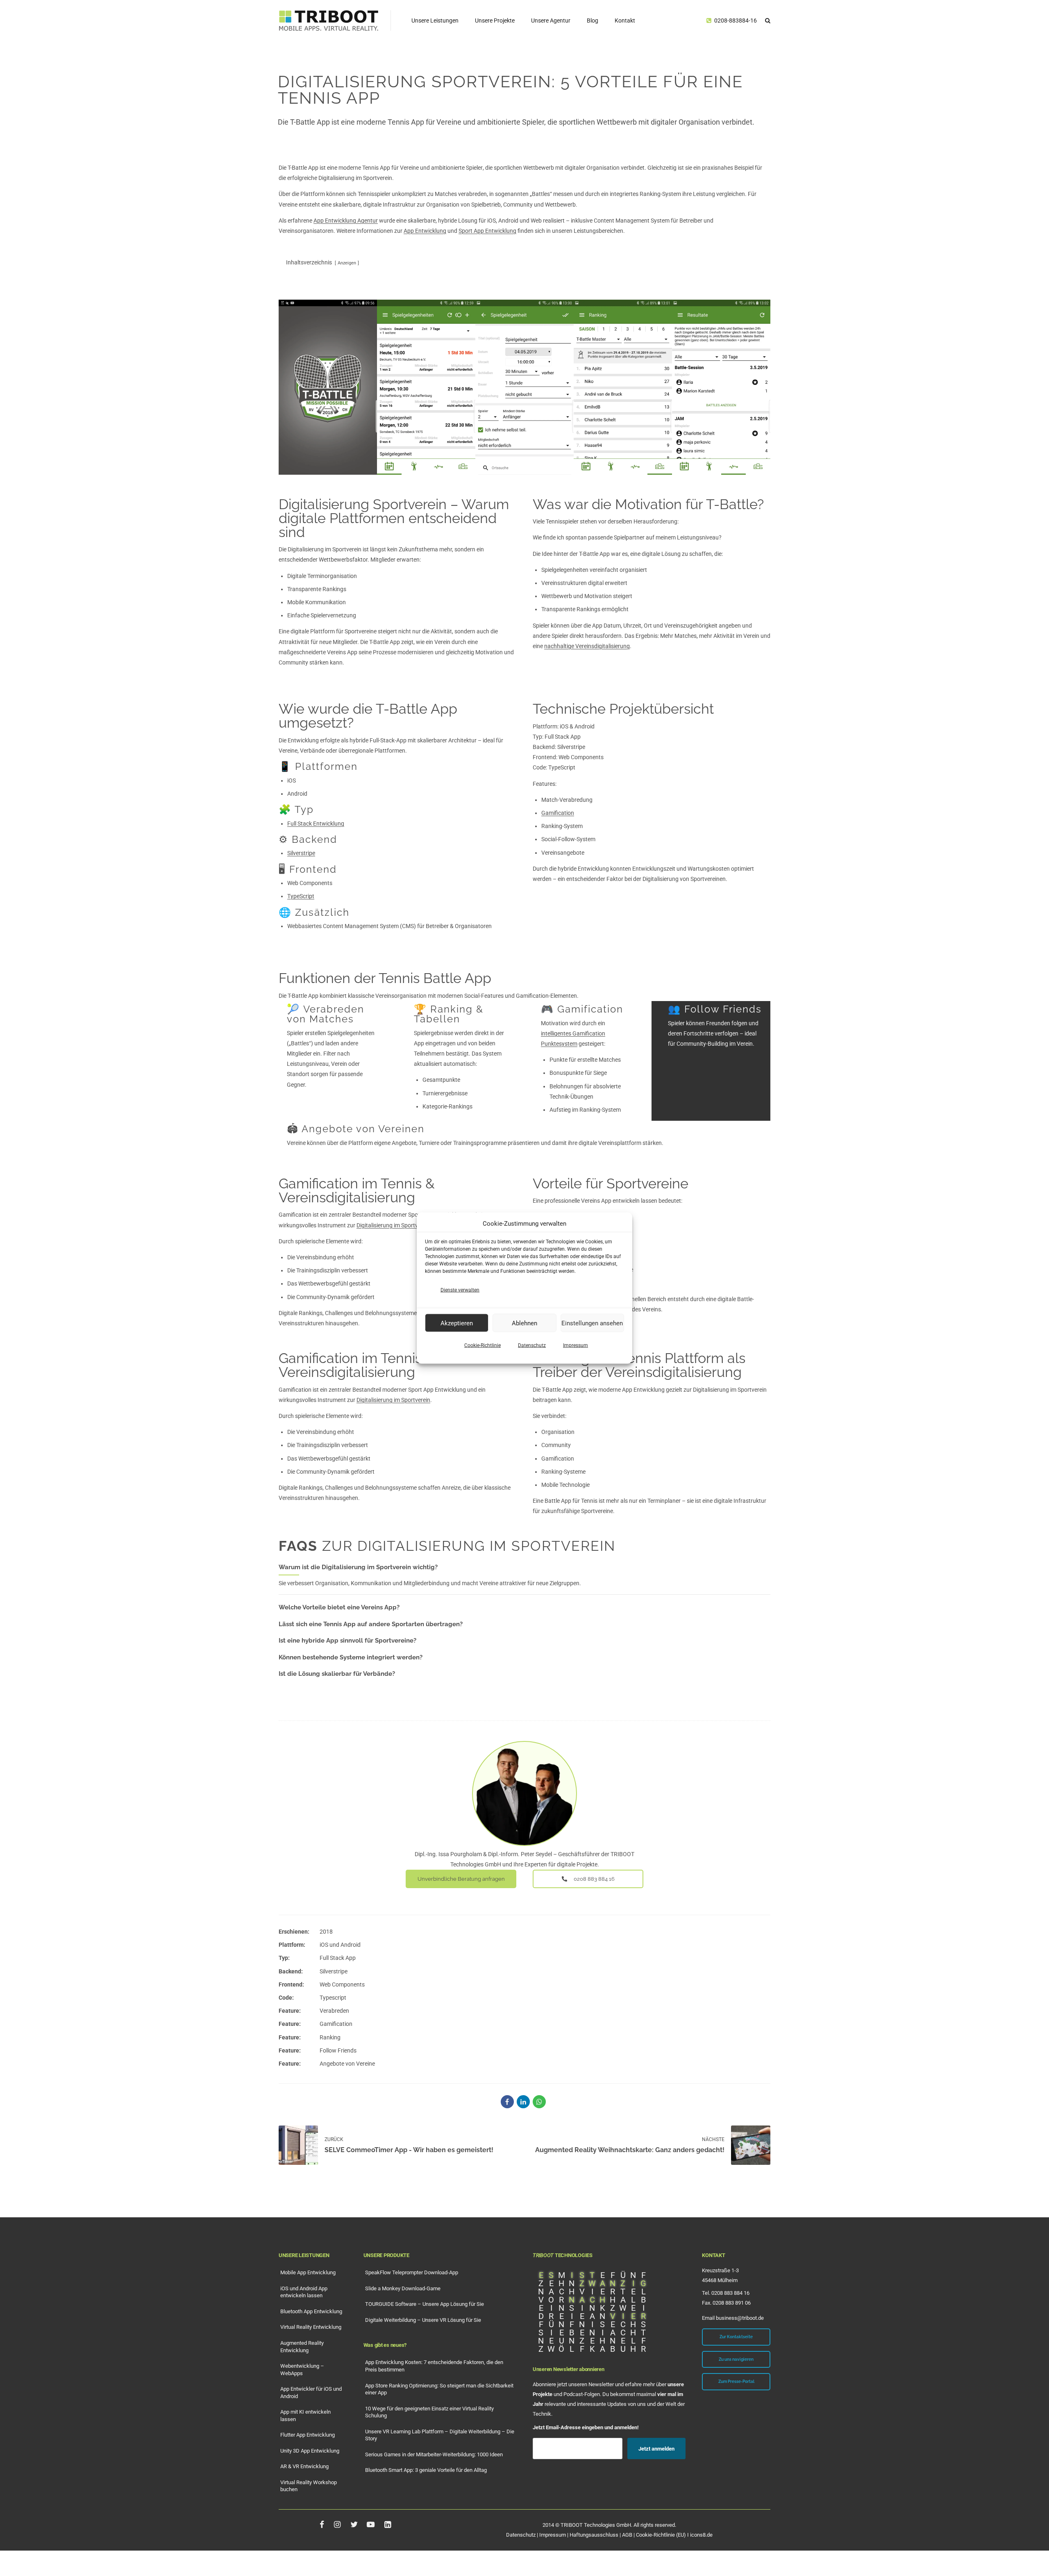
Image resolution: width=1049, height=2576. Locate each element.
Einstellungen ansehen (592, 1323)
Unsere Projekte (495, 20)
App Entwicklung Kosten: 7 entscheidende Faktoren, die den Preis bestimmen (434, 2366)
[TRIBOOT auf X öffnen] (354, 2524)
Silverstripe (301, 853)
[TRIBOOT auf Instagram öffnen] (337, 2524)
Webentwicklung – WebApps (302, 2370)
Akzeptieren (457, 1323)
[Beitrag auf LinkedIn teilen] (523, 2102)
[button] (768, 20)
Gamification (558, 813)
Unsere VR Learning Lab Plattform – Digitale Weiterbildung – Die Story (440, 2435)
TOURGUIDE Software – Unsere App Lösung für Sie (425, 2304)
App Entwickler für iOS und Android (311, 2393)
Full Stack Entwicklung (316, 824)
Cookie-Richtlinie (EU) (661, 2535)
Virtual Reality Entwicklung (311, 2327)
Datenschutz (532, 1345)
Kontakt (625, 20)
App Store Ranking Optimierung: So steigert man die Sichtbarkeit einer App (439, 2389)
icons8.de (701, 2535)
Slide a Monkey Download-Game (403, 2288)
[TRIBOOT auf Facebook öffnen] (322, 2524)
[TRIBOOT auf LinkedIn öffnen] (387, 2524)
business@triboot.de (740, 2318)
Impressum (576, 1345)
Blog (593, 20)
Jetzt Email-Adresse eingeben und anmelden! (586, 2427)
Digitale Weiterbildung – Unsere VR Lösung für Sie (423, 2320)
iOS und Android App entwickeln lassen (304, 2292)
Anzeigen (347, 263)
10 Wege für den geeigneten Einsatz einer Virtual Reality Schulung (429, 2412)
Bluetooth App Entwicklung (311, 2311)
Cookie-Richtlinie (482, 1345)
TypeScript (301, 896)
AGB (627, 2535)
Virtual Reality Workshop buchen (309, 2486)
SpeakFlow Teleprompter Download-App (412, 2272)
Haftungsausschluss (594, 2535)
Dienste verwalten (460, 1290)
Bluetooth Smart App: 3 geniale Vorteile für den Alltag (426, 2470)
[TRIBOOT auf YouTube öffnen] (371, 2524)
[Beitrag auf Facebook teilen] (507, 2102)
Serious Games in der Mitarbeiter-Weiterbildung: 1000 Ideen (434, 2454)
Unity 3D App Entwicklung (310, 2451)
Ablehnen (524, 1323)
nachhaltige (587, 646)
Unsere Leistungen (435, 20)
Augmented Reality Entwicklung (302, 2347)
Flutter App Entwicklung (308, 2435)
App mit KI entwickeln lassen (305, 2416)
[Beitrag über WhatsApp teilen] (539, 2102)
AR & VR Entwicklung (304, 2466)
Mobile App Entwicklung (308, 2272)
